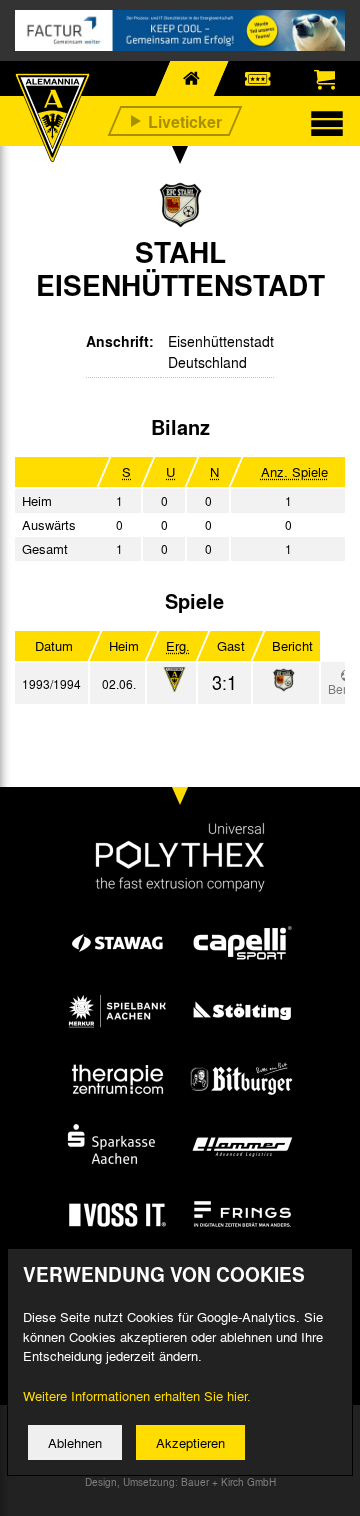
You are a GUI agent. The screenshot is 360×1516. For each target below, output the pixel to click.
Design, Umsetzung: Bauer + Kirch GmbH (180, 1482)
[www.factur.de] (180, 30)
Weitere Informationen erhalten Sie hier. (137, 1395)
